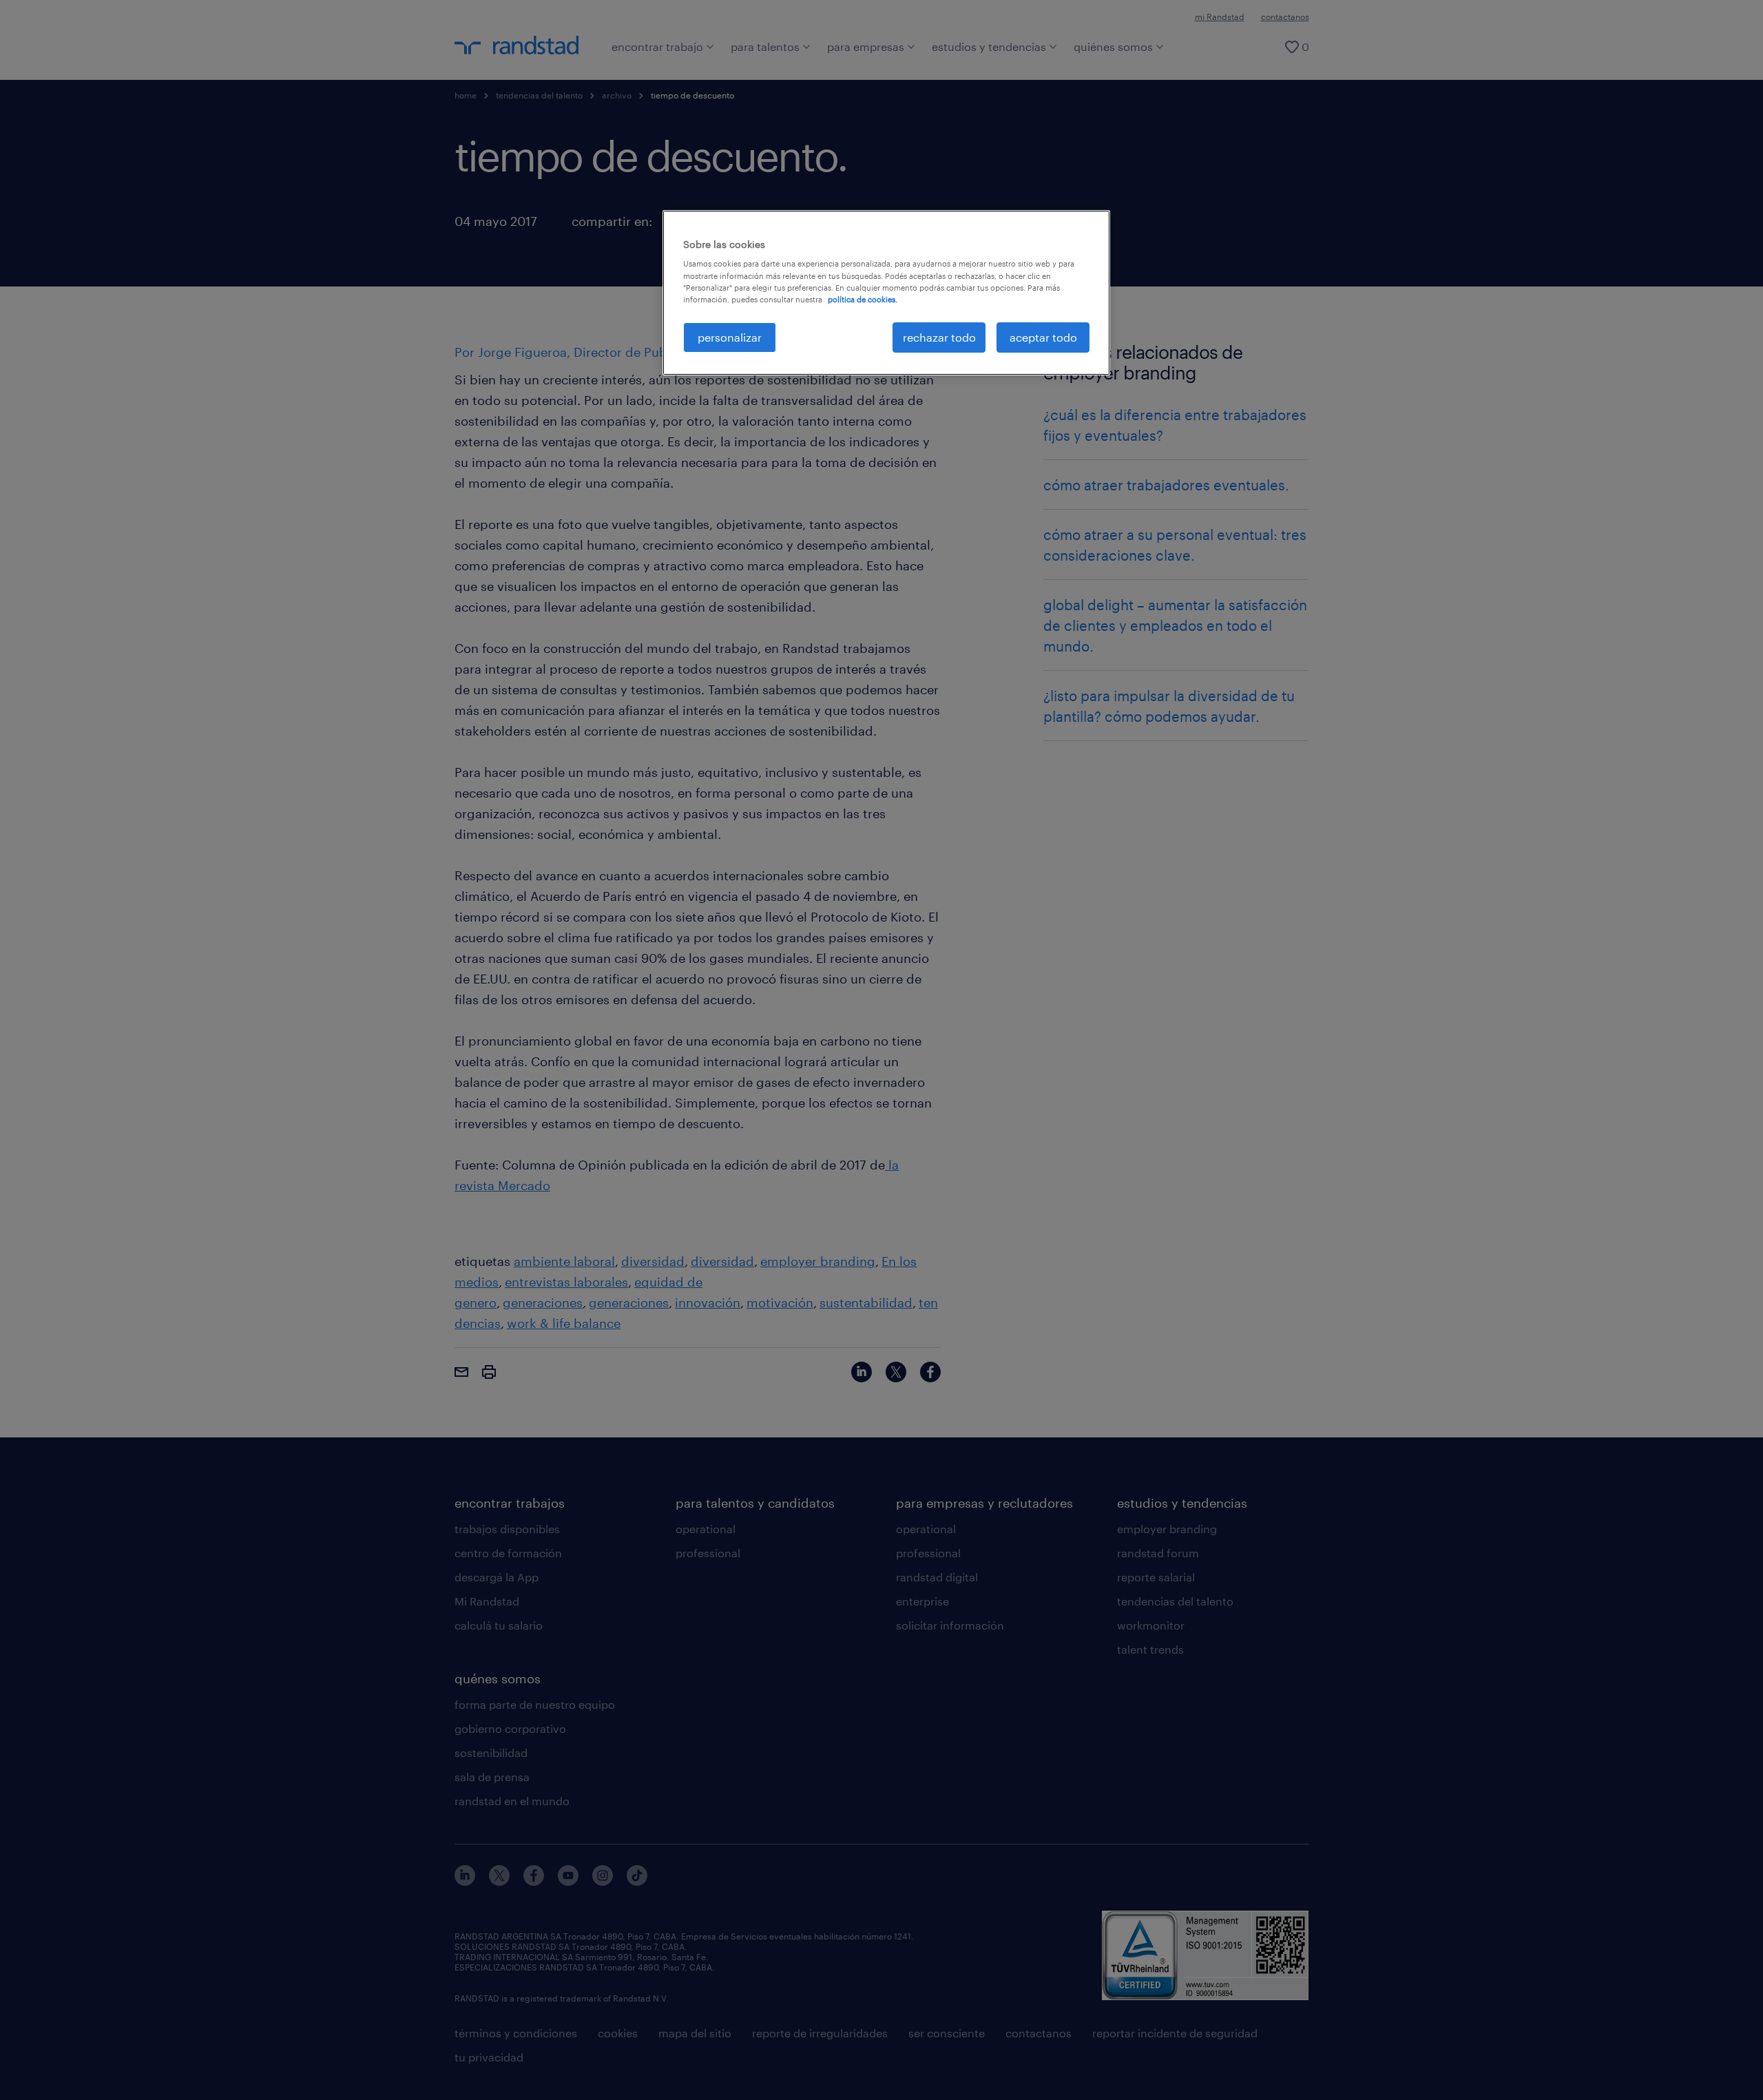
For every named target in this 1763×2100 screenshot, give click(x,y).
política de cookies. (863, 299)
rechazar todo (939, 337)
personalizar (730, 337)
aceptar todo (1043, 337)
